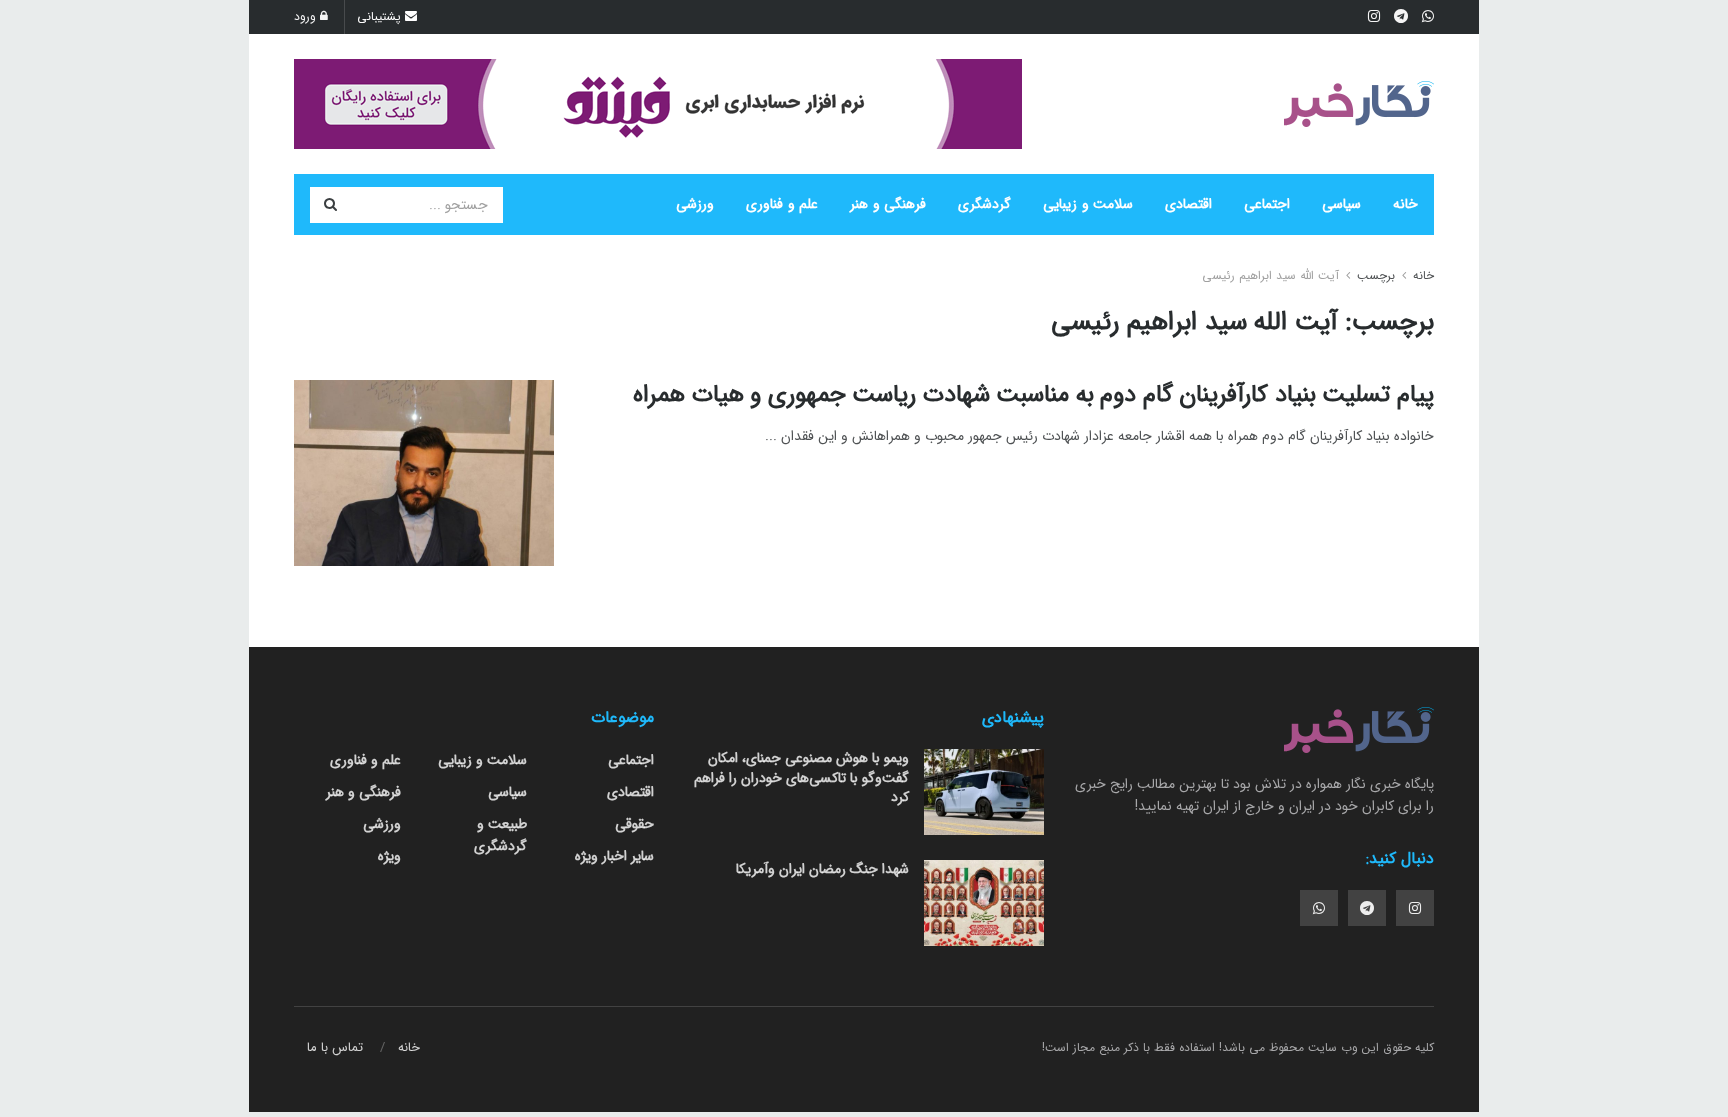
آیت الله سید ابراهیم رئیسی (1270, 275)
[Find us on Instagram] (1415, 908)
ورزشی (695, 204)
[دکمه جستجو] (330, 205)
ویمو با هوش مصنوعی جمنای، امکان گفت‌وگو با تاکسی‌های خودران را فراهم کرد (801, 777)
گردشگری (984, 204)
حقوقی (634, 824)
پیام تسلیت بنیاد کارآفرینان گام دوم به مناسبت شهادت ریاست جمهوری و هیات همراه (1033, 395)
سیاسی (1341, 204)
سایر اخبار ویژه (614, 856)
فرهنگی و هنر (888, 204)
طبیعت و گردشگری (500, 835)
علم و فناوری (782, 204)
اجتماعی (1267, 204)
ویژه (389, 856)
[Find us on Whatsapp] (1319, 908)
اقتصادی (1188, 204)
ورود (307, 16)
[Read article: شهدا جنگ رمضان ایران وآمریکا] (984, 903)
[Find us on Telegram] (1367, 908)
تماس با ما (335, 1047)
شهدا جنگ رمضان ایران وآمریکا (822, 869)
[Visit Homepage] (1359, 104)
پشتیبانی (381, 16)
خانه (1405, 204)
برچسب (1376, 275)
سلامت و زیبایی (1088, 204)
